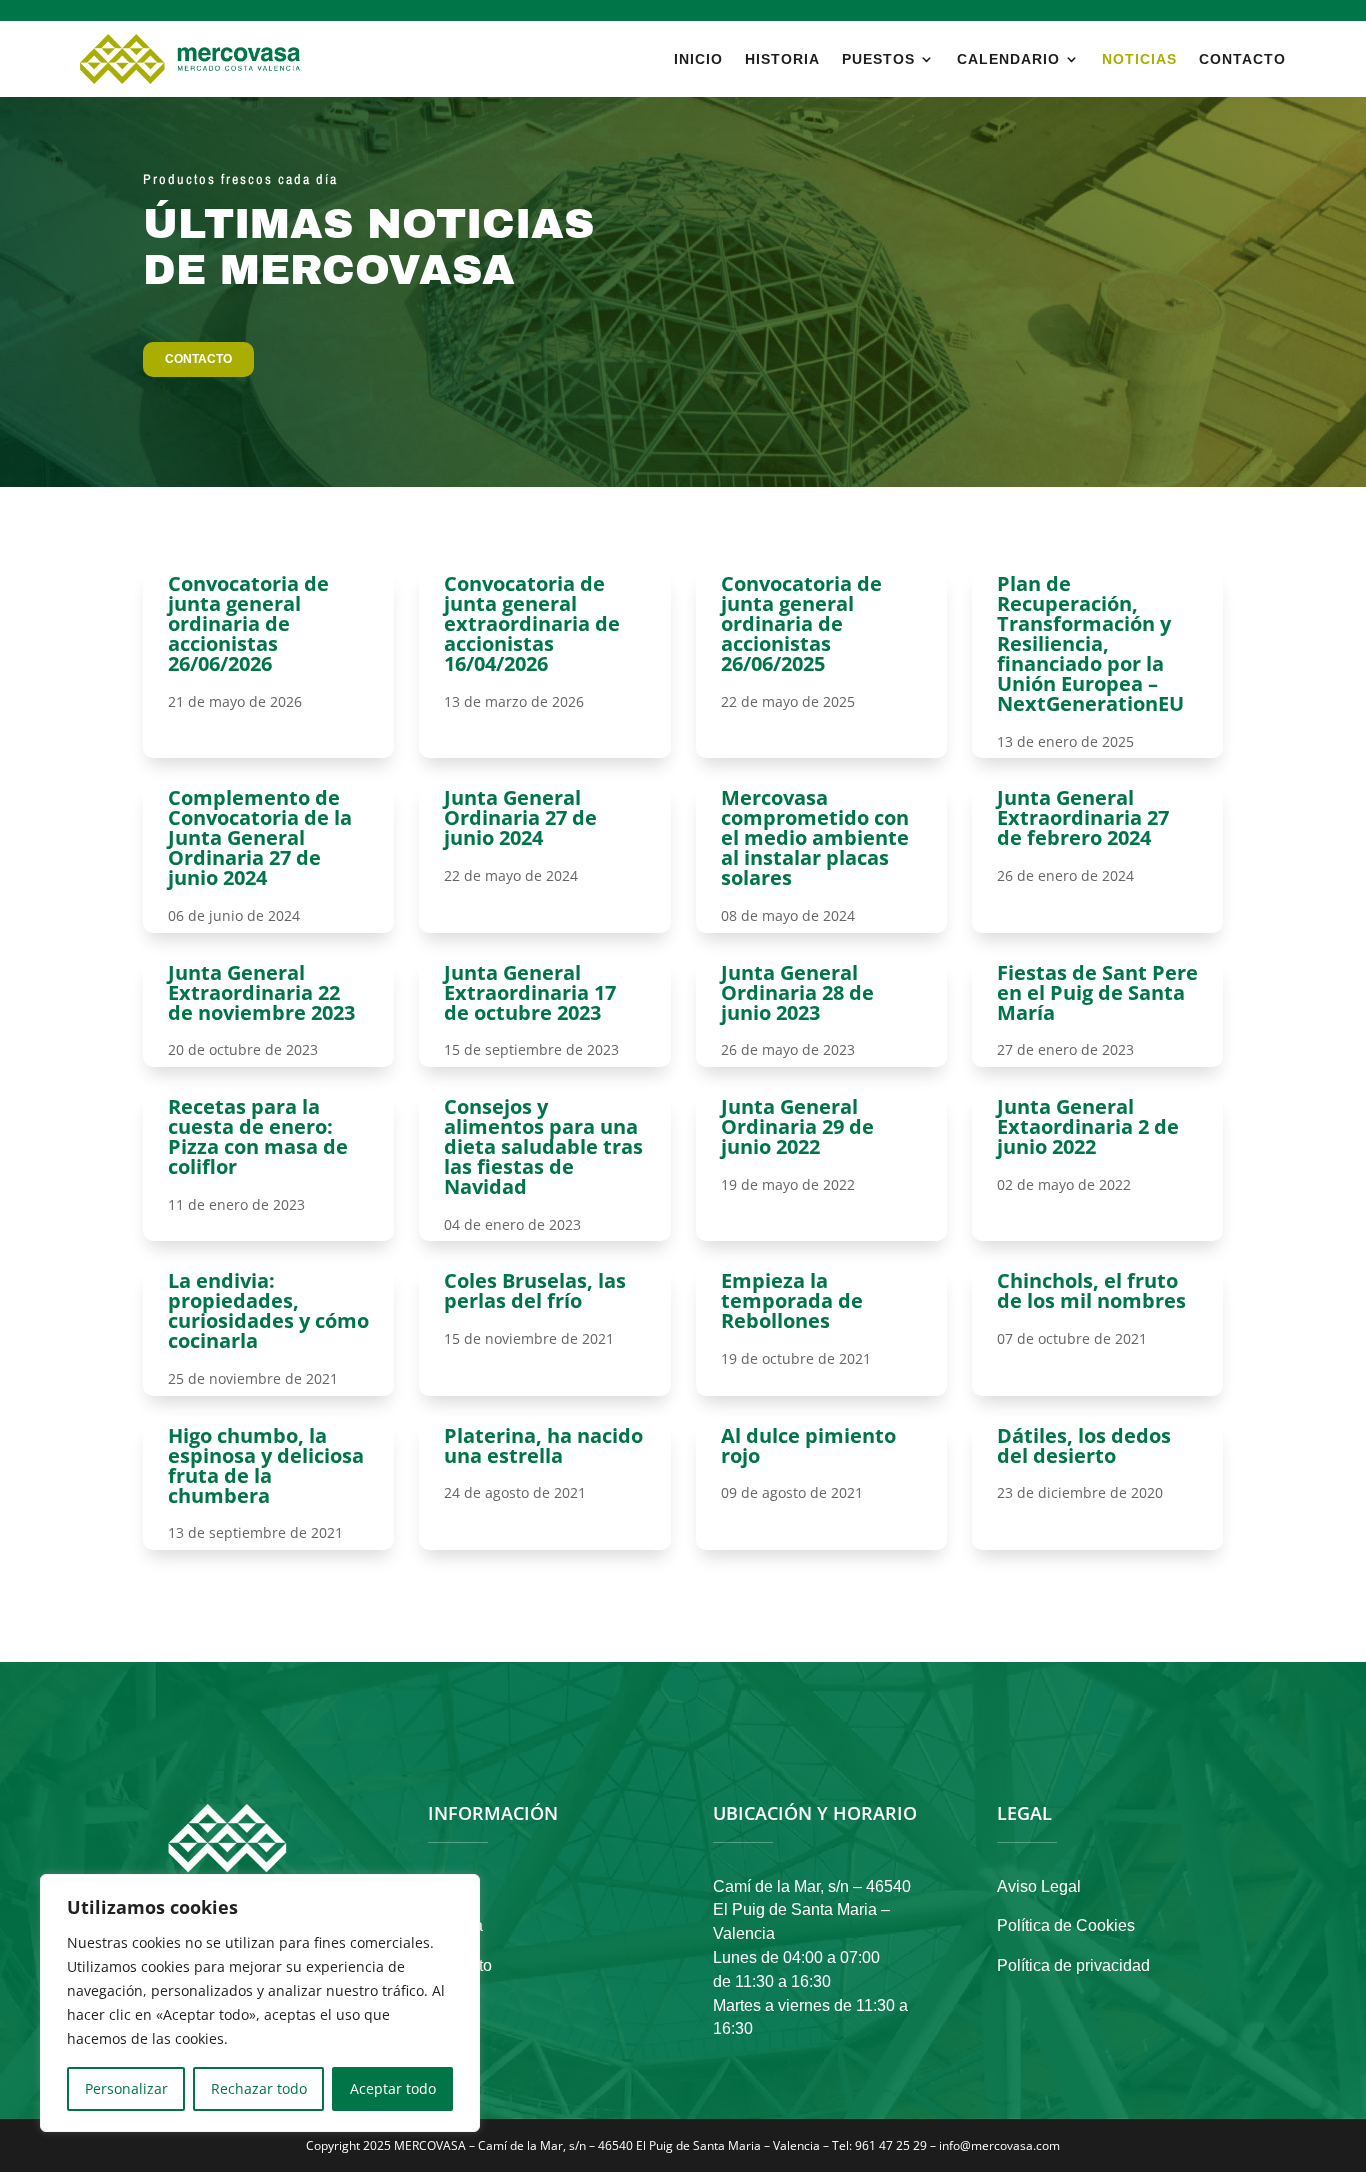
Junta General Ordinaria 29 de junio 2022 (797, 1126)
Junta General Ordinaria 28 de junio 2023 (797, 992)
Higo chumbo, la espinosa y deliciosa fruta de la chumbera (266, 1465)
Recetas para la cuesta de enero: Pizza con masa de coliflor (258, 1136)
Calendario (1008, 59)
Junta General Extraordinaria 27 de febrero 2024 (1083, 817)
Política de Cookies (1066, 1925)
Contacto (1242, 59)
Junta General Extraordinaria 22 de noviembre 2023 (261, 992)
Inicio (698, 59)
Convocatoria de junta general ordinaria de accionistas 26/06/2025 (801, 623)
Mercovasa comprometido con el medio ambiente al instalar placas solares (815, 837)
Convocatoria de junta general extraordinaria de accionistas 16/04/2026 (532, 623)
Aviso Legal (1039, 1886)
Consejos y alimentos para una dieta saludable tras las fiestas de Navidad (543, 1146)
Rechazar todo (259, 2088)
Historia (782, 59)
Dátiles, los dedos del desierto (1084, 1445)
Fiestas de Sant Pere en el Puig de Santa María (1097, 992)
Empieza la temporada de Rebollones (792, 1300)
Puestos (878, 59)
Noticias (1139, 59)
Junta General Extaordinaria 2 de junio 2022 (1088, 1126)
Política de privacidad (1073, 1965)
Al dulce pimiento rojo (808, 1445)
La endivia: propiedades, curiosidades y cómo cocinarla (268, 1310)
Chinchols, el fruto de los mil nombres (1091, 1290)
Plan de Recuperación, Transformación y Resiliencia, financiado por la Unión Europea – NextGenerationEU (1090, 643)
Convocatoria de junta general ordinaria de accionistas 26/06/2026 (248, 623)
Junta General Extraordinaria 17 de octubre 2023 (530, 992)
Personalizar (126, 2088)
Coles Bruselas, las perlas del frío (535, 1290)
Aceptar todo (393, 2088)
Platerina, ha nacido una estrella (543, 1445)
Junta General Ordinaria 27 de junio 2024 (520, 817)
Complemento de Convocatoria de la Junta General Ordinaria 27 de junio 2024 (260, 837)
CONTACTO (198, 359)
